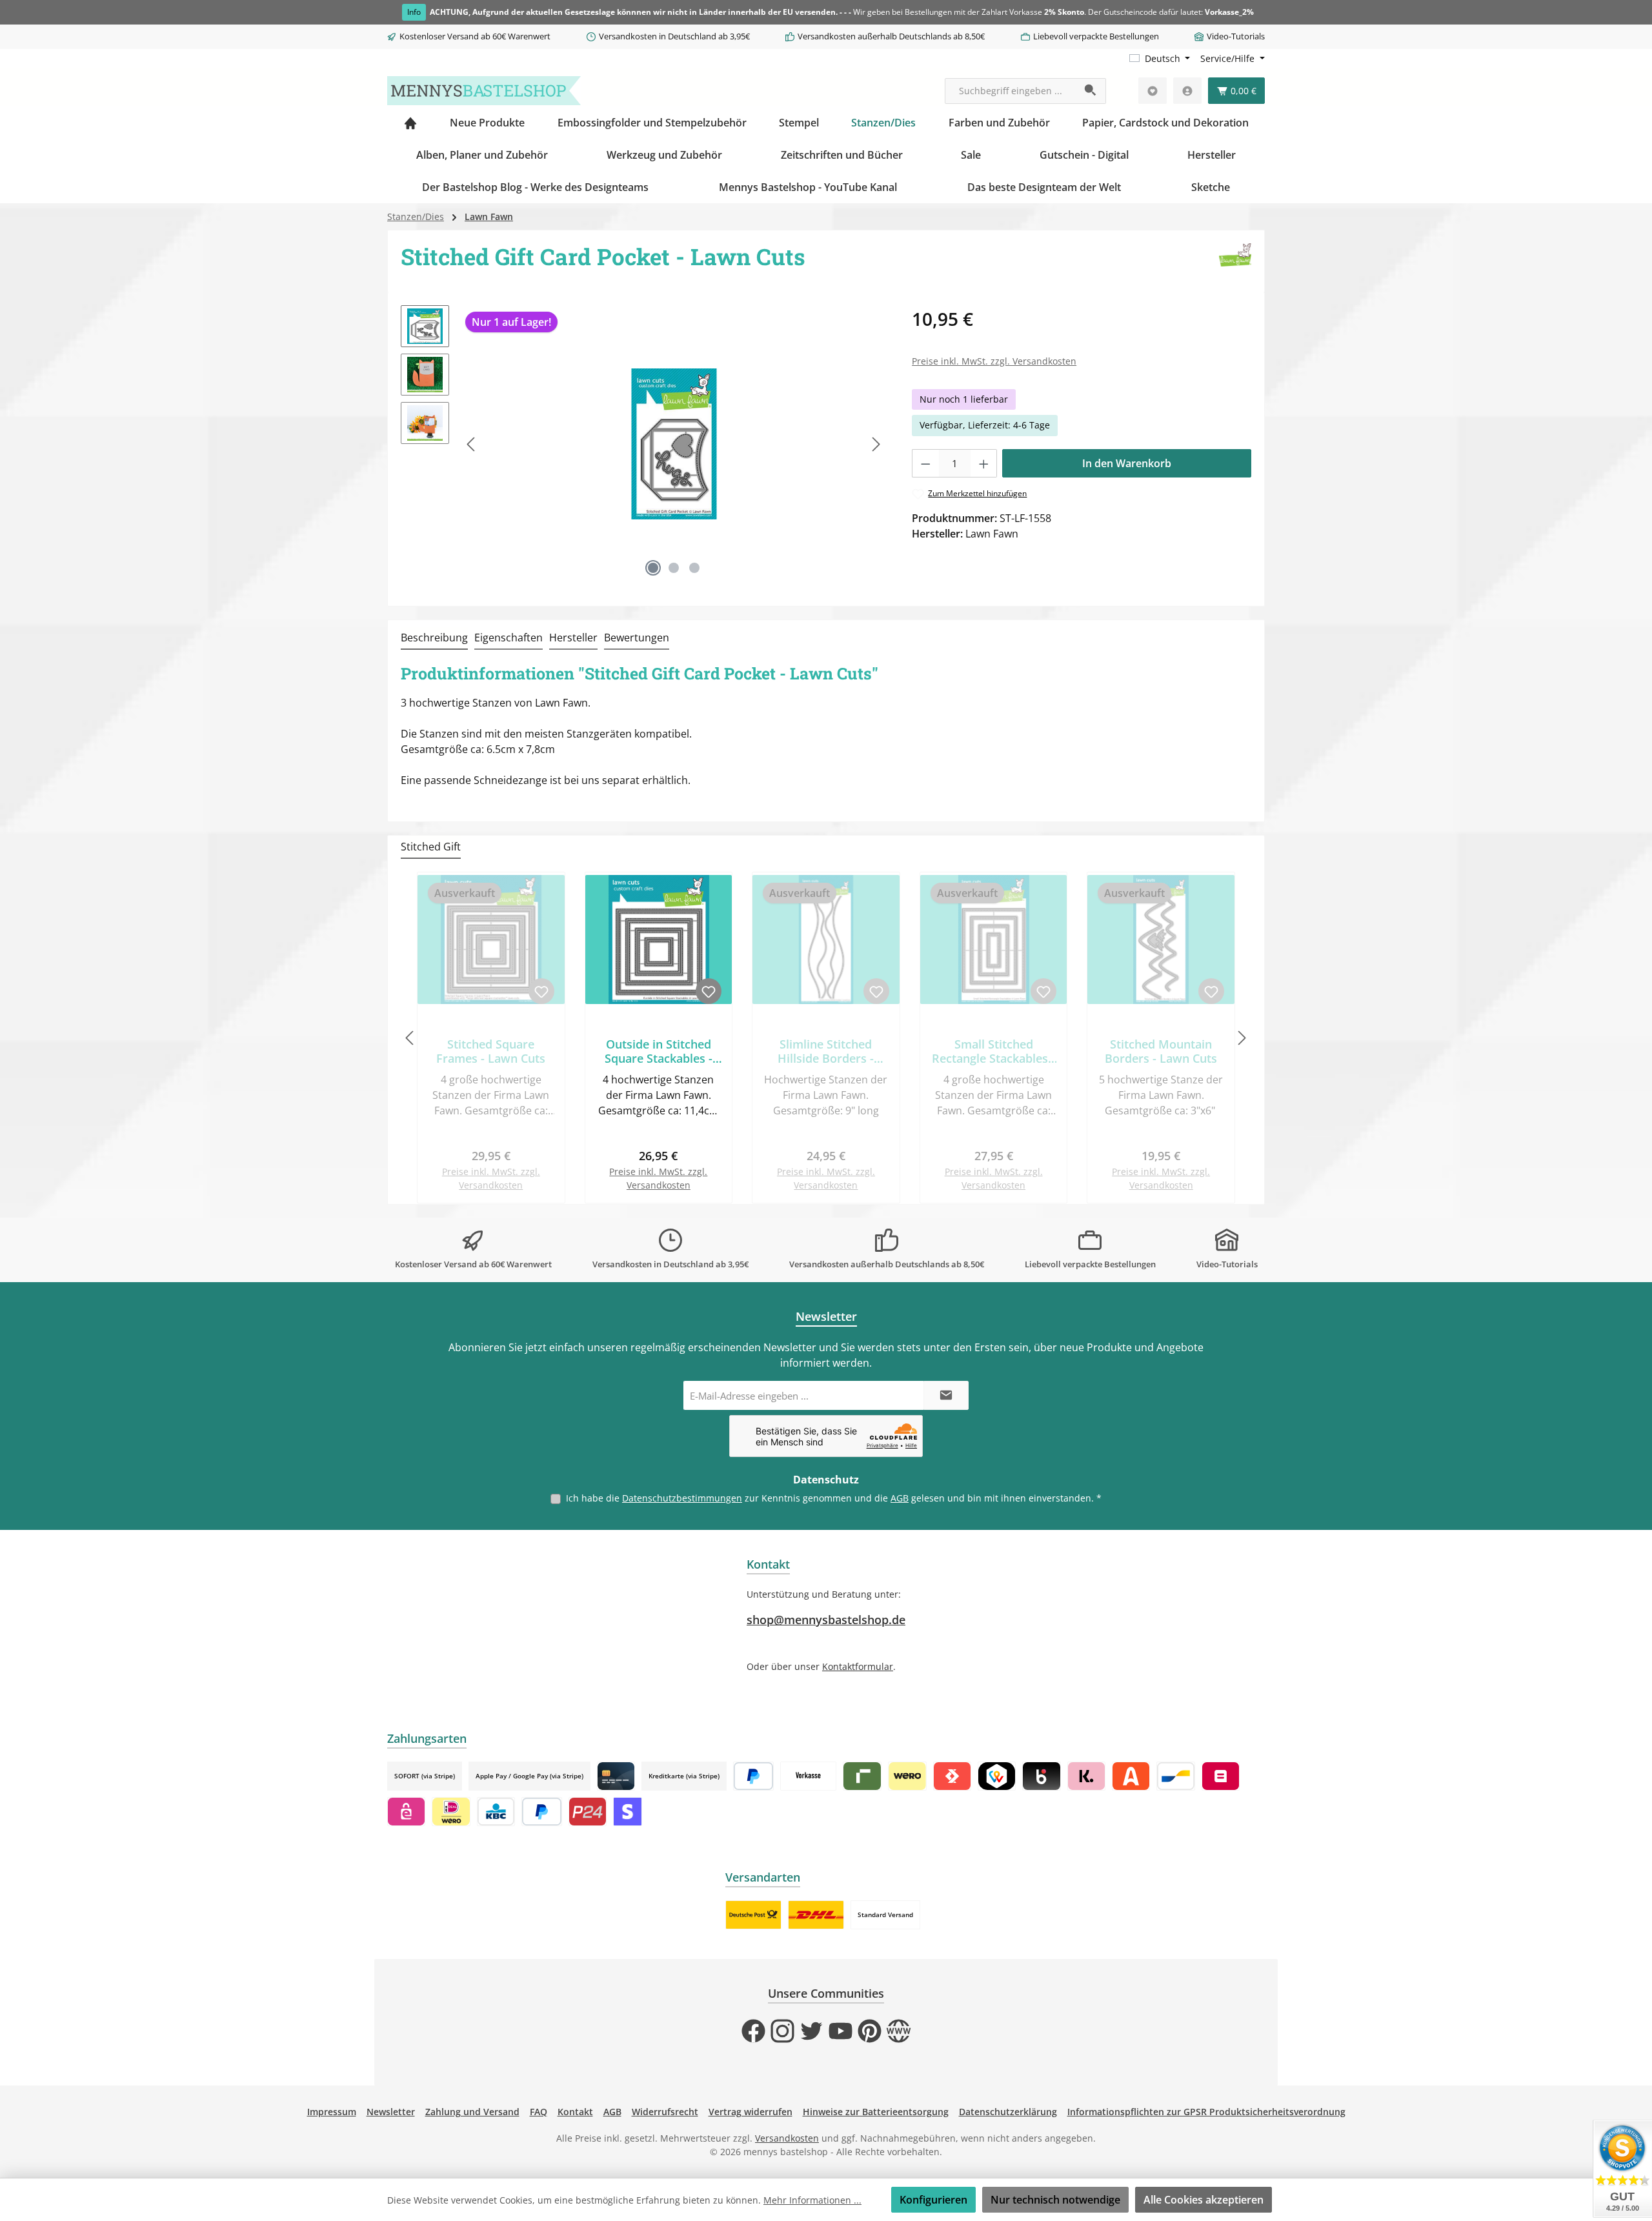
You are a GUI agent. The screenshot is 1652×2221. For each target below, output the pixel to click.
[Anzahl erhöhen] (984, 463)
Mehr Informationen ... (812, 2200)
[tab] (434, 638)
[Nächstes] (876, 444)
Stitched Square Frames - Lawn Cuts (491, 1051)
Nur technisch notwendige (1055, 2200)
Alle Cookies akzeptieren (1204, 2200)
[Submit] (946, 1395)
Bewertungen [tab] (637, 638)
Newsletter (391, 2112)
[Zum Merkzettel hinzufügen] (541, 991)
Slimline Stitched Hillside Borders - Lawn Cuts (826, 1051)
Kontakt (575, 2112)
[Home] (410, 123)
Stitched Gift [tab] (431, 847)
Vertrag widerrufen (750, 2112)
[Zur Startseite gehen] (484, 91)
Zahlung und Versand (472, 2112)
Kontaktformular (858, 1666)
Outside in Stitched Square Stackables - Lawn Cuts (659, 1051)
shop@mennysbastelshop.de (826, 1620)
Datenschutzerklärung (1008, 2112)
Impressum (332, 2112)
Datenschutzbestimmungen (682, 1498)
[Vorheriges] (472, 444)
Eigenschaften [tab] (509, 638)
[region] (643, 444)
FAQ (539, 2112)
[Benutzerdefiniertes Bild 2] (816, 1915)
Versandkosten (787, 2138)
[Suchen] (1091, 91)
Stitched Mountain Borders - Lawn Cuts (1161, 1051)
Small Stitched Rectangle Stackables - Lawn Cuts (993, 1051)
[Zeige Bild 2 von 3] (674, 568)
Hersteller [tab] (573, 638)
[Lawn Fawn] (1235, 261)
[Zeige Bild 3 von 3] (694, 568)
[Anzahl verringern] (925, 463)
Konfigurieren (933, 2200)
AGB (900, 1498)
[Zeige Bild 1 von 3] (653, 568)
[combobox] (1011, 91)
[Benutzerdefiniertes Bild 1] (753, 1915)
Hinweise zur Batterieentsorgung (876, 2112)
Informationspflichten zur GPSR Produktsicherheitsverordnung (1206, 2112)
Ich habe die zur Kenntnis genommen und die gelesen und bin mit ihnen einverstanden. (834, 1498)
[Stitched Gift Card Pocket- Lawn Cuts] (674, 444)
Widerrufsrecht (665, 2112)
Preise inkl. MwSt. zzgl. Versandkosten (994, 361)
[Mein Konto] (1187, 91)
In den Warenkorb (1127, 463)
